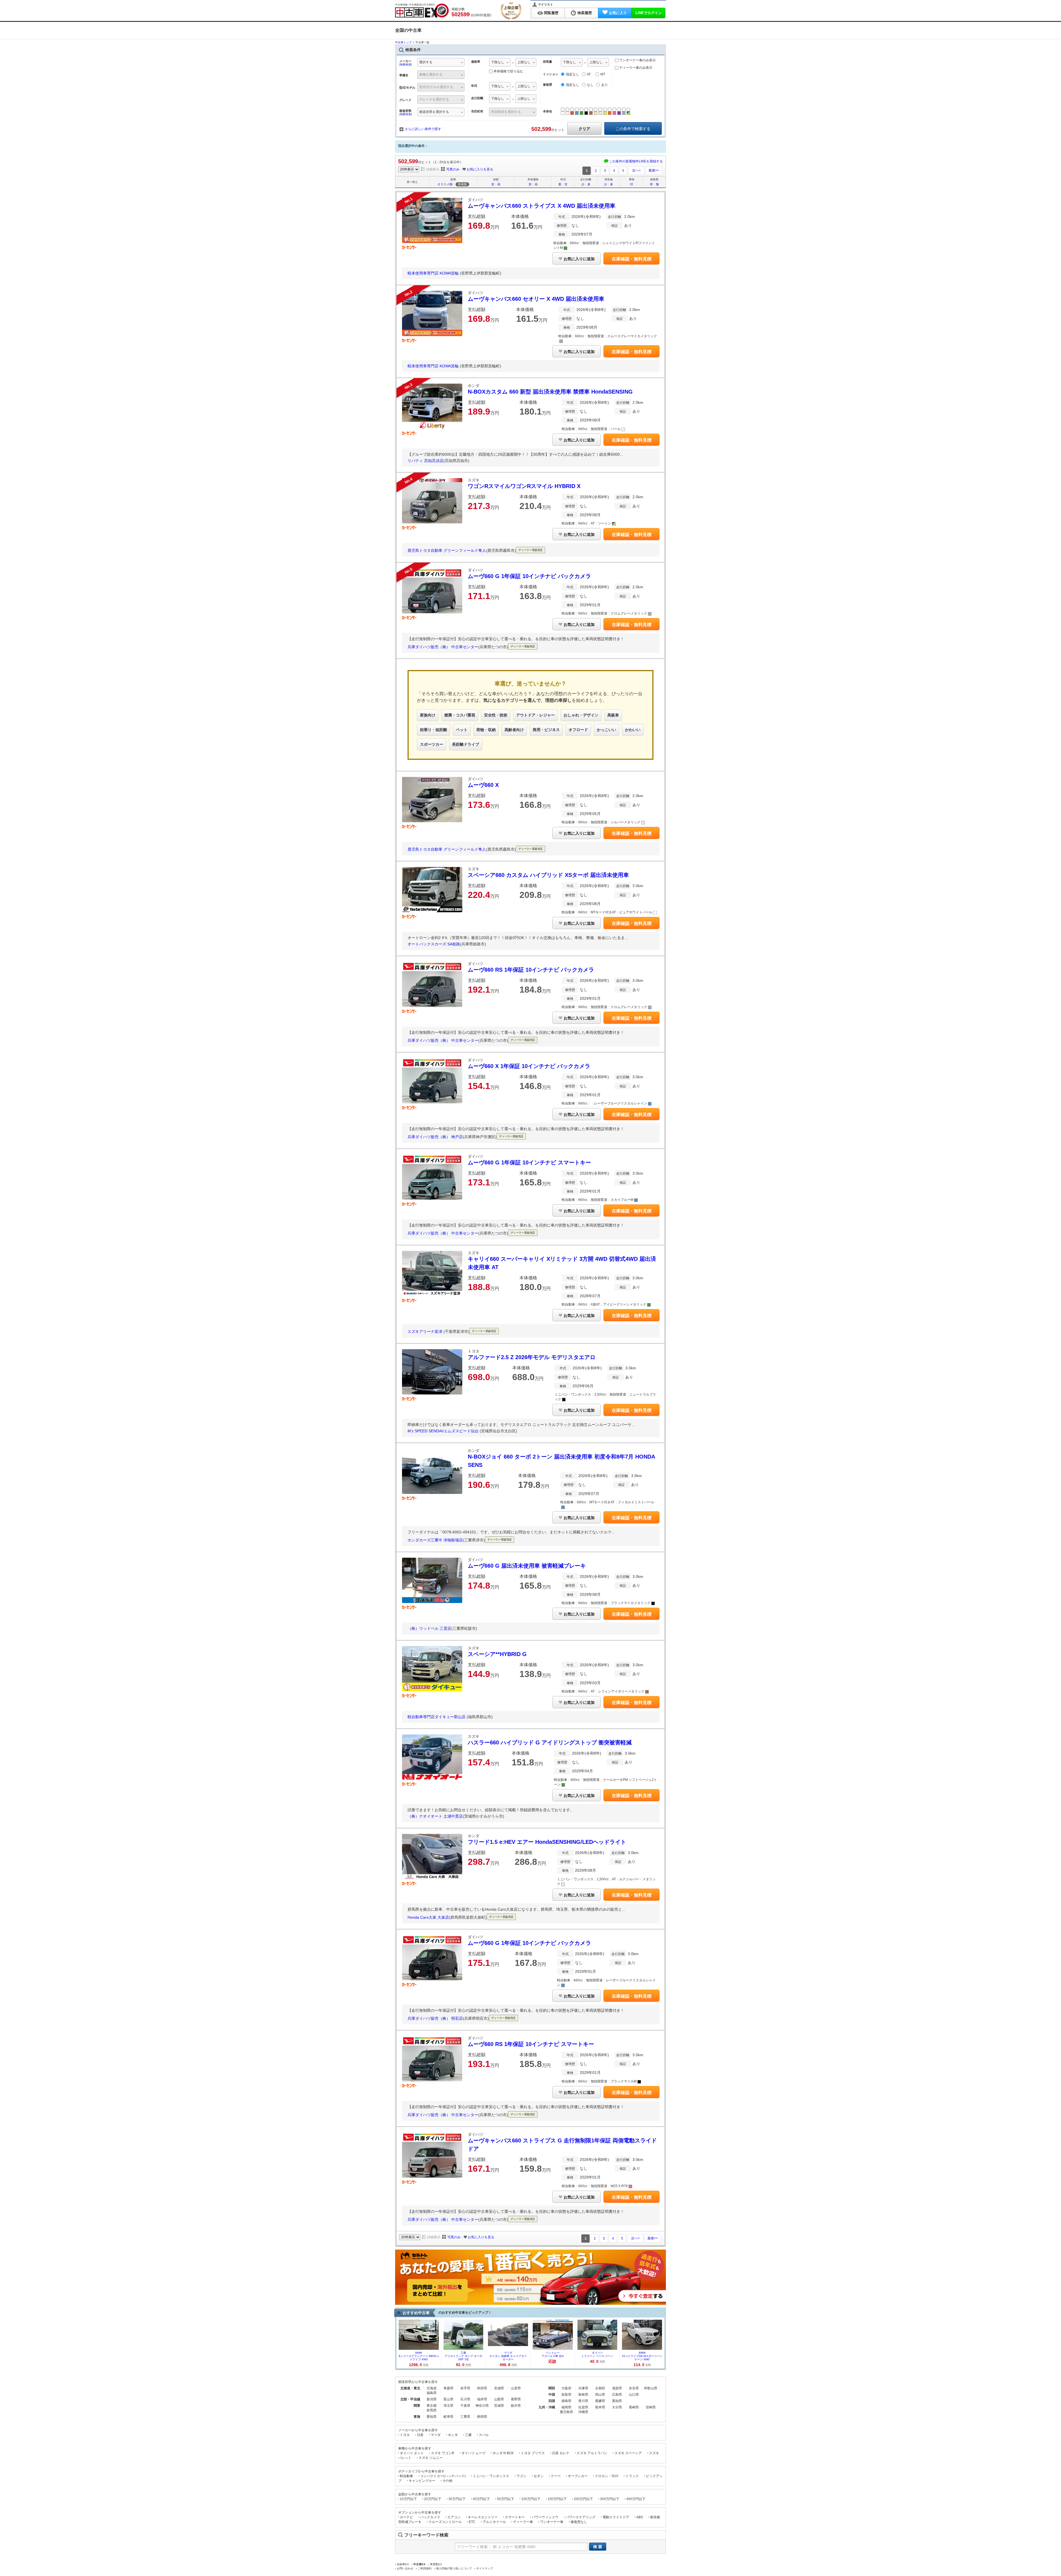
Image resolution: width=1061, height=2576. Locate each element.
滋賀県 (617, 2388)
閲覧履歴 (551, 13)
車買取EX (436, 2564)
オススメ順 (445, 184)
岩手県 (465, 2388)
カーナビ (406, 2517)
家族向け (428, 715)
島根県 (583, 2395)
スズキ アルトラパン (592, 2453)
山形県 (516, 2388)
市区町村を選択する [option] (506, 112)
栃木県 (516, 2406)
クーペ (556, 2476)
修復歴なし (579, 2522)
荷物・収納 (486, 730)
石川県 (465, 2399)
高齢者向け (514, 730)
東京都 (432, 2406)
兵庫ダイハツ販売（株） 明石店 (435, 2018)
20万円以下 (433, 2499)
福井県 (482, 2399)
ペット (462, 730)
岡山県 (600, 2395)
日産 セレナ (561, 2453)
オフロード (578, 730)
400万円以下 (636, 2499)
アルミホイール (494, 2522)
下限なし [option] (498, 62)
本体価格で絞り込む (508, 71)
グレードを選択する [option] (434, 99)
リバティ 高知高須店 (426, 461)
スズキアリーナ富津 (426, 1331)
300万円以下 (610, 2499)
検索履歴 (585, 13)
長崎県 (634, 2407)
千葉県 (465, 2406)
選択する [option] (426, 62)
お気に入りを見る (480, 169)
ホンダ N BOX (503, 2453)
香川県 (583, 2401)
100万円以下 (531, 2499)
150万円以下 (557, 2499)
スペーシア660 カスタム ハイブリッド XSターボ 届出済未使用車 (548, 875)
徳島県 (566, 2401)
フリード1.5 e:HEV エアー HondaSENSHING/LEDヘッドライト (547, 1842)
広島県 (617, 2395)
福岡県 (566, 2407)
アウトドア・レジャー (535, 715)
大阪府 (566, 2388)
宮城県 (499, 2388)
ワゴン (521, 2476)
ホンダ (453, 2435)
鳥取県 (566, 2395)
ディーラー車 (523, 2522)
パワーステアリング (581, 2517)
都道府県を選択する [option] (434, 112)
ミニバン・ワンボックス (491, 2476)
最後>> (654, 170)
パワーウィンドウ (545, 2517)
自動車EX (403, 2564)
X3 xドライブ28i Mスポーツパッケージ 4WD (642, 2356)
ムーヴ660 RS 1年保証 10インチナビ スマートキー (531, 2044)
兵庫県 (583, 2388)
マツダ (436, 2435)
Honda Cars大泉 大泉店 (428, 1917)
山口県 (634, 2395)
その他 (447, 2481)
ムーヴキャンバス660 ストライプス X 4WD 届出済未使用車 (542, 206)
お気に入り (618, 13)
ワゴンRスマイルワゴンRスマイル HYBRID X (524, 486)
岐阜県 (448, 2417)
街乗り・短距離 (434, 730)
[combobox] (441, 63)
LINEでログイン (649, 13)
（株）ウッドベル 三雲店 (429, 1628)
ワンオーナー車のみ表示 (637, 60)
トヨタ (405, 2435)
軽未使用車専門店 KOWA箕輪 (434, 273)
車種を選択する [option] (431, 75)
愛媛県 (600, 2401)
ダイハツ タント (412, 2453)
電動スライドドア (616, 2517)
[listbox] (500, 63)
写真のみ (453, 169)
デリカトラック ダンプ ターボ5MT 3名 (463, 2356)
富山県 (448, 2399)
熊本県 (600, 2407)
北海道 (432, 2388)
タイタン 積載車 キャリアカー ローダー (508, 2356)
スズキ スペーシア (628, 2453)
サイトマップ (485, 2568)
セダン (539, 2476)
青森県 (448, 2388)
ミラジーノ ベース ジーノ (597, 2354)
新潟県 (432, 2399)
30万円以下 (457, 2499)
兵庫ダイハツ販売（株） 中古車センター (443, 647)
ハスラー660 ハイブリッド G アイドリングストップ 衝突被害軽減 (550, 1742)
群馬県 (432, 2410)
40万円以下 (481, 2499)
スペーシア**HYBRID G (497, 1654)
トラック (632, 2476)
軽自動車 (406, 2476)
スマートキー (515, 2517)
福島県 (432, 2393)
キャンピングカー (422, 2481)
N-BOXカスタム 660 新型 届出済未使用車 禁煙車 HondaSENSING (550, 392)
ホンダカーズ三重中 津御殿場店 (435, 1540)
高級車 (613, 715)
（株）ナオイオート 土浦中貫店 (435, 1816)
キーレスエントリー (483, 2517)
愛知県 (432, 2417)
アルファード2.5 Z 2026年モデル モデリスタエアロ (532, 1357)
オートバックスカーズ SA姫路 (434, 944)
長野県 (516, 2399)
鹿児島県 (566, 2412)
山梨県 (499, 2399)
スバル (484, 2435)
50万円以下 (506, 2499)
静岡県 (482, 2417)
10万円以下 (408, 2499)
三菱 (468, 2435)
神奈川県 (482, 2406)
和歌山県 (651, 2388)
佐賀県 (583, 2407)
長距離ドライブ (466, 744)
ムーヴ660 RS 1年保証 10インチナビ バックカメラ (531, 970)
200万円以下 (583, 2499)
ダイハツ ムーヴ (473, 2453)
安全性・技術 (496, 715)
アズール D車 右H (553, 2354)
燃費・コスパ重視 (460, 715)
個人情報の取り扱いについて (454, 2568)
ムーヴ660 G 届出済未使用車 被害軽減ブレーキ (527, 1566)
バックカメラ (430, 2517)
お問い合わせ (405, 2568)
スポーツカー (432, 744)
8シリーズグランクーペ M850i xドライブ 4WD (419, 2356)
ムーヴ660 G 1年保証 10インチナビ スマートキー (529, 1162)
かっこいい (606, 730)
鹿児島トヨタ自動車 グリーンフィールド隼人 (447, 551)
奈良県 (634, 2388)
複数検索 (406, 64)
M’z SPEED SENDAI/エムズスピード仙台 (444, 1431)
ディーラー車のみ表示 (635, 68)
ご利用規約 (425, 2568)
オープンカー (578, 2476)
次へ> (636, 170)
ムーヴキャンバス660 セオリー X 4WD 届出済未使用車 (536, 299)
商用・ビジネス (546, 730)
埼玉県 (448, 2406)
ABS (640, 2517)
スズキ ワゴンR (443, 2453)
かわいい (633, 730)
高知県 (617, 2401)
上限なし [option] (524, 62)
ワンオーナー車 (552, 2522)
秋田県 (482, 2388)
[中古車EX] (422, 10)
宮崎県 (651, 2407)
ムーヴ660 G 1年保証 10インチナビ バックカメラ (529, 576)
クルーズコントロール (445, 2522)
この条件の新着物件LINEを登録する (636, 161)
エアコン (454, 2517)
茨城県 (499, 2406)
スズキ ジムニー (431, 2458)
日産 (420, 2435)
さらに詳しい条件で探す (423, 129)
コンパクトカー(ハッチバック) (443, 2476)
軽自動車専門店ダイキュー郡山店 (437, 1717)
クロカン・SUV (607, 2476)
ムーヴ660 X (483, 785)
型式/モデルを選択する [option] (436, 87)
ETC (472, 2522)
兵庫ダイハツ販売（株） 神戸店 (435, 1137)
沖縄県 (583, 2412)
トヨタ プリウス (533, 2453)
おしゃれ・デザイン (581, 715)
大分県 (617, 2407)
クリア (584, 129)
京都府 (600, 2388)
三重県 (465, 2417)
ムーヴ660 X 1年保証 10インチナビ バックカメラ (529, 1066)
